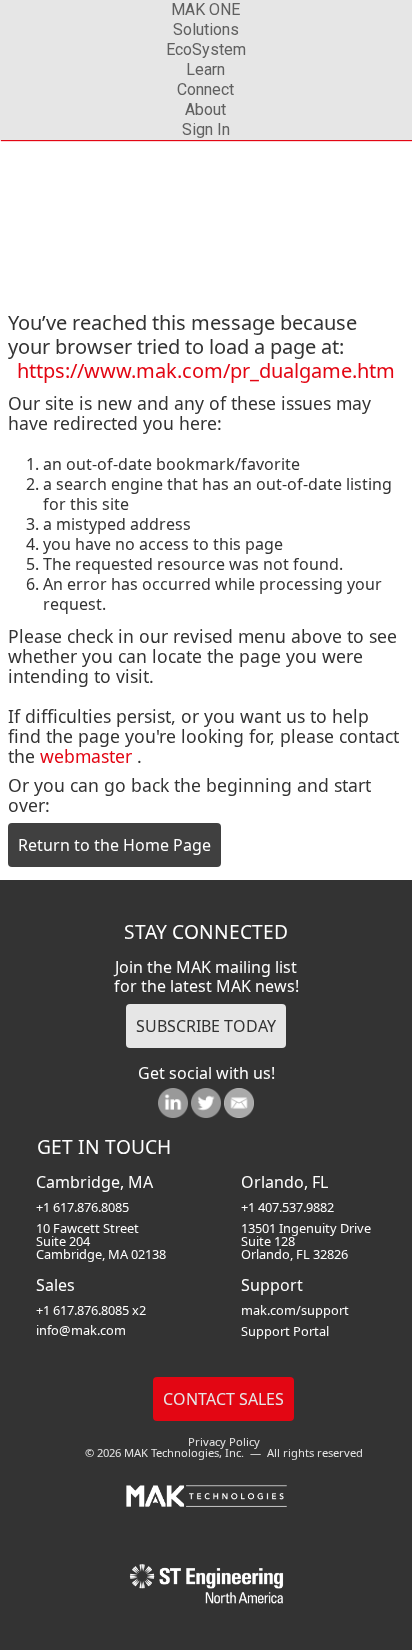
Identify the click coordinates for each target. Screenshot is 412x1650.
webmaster (86, 756)
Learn (205, 69)
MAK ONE (205, 9)
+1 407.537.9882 (287, 1207)
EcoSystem (206, 49)
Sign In (206, 129)
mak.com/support (295, 1310)
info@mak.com (81, 1330)
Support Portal (285, 1331)
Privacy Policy (224, 1441)
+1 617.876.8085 (82, 1207)
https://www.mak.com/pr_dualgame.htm (206, 370)
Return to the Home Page (114, 845)
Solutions (206, 29)
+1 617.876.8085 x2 (91, 1310)
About (205, 109)
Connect (205, 89)
